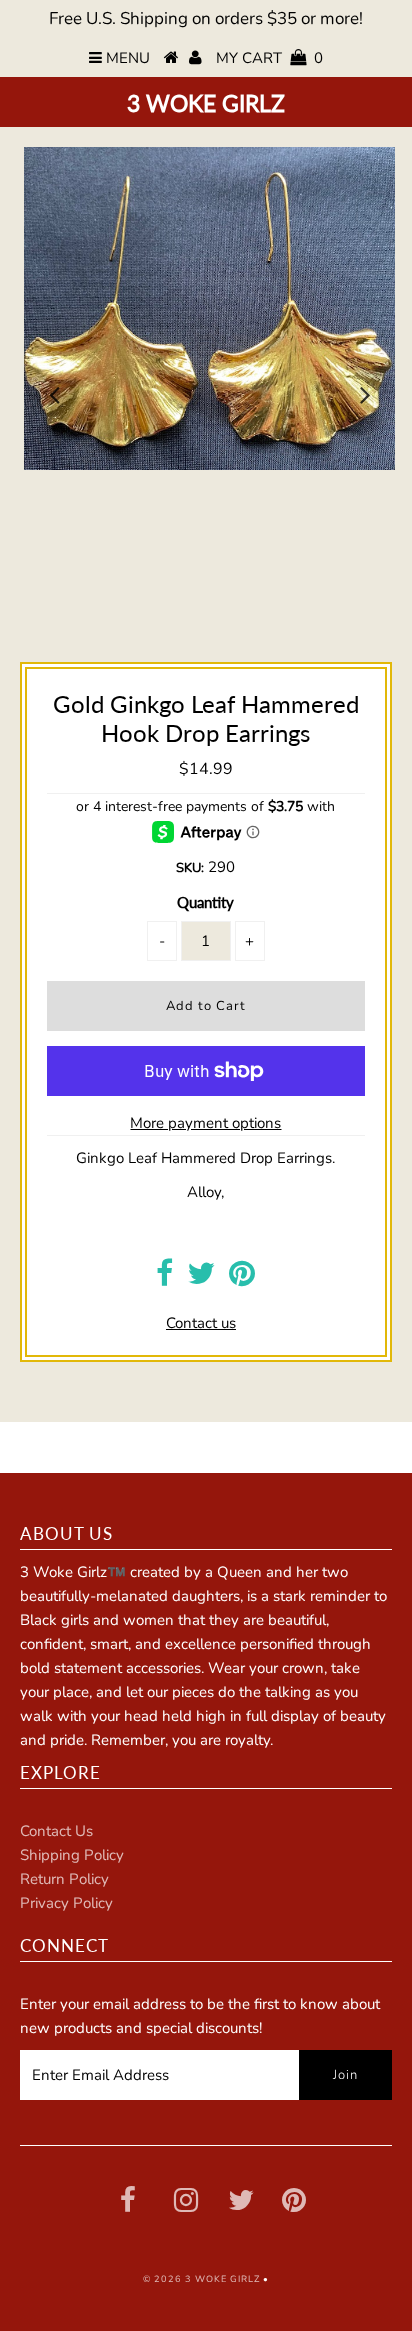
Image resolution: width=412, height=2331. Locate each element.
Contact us (201, 1323)
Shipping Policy (72, 1855)
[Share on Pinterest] (242, 1279)
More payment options (205, 1123)
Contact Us (56, 1831)
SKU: (190, 868)
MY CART (269, 58)
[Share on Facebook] (164, 1279)
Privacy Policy (66, 1903)
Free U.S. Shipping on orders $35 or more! (206, 18)
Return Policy (64, 1879)
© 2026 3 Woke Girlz (201, 2279)
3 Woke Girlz (206, 103)
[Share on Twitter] (201, 1279)
